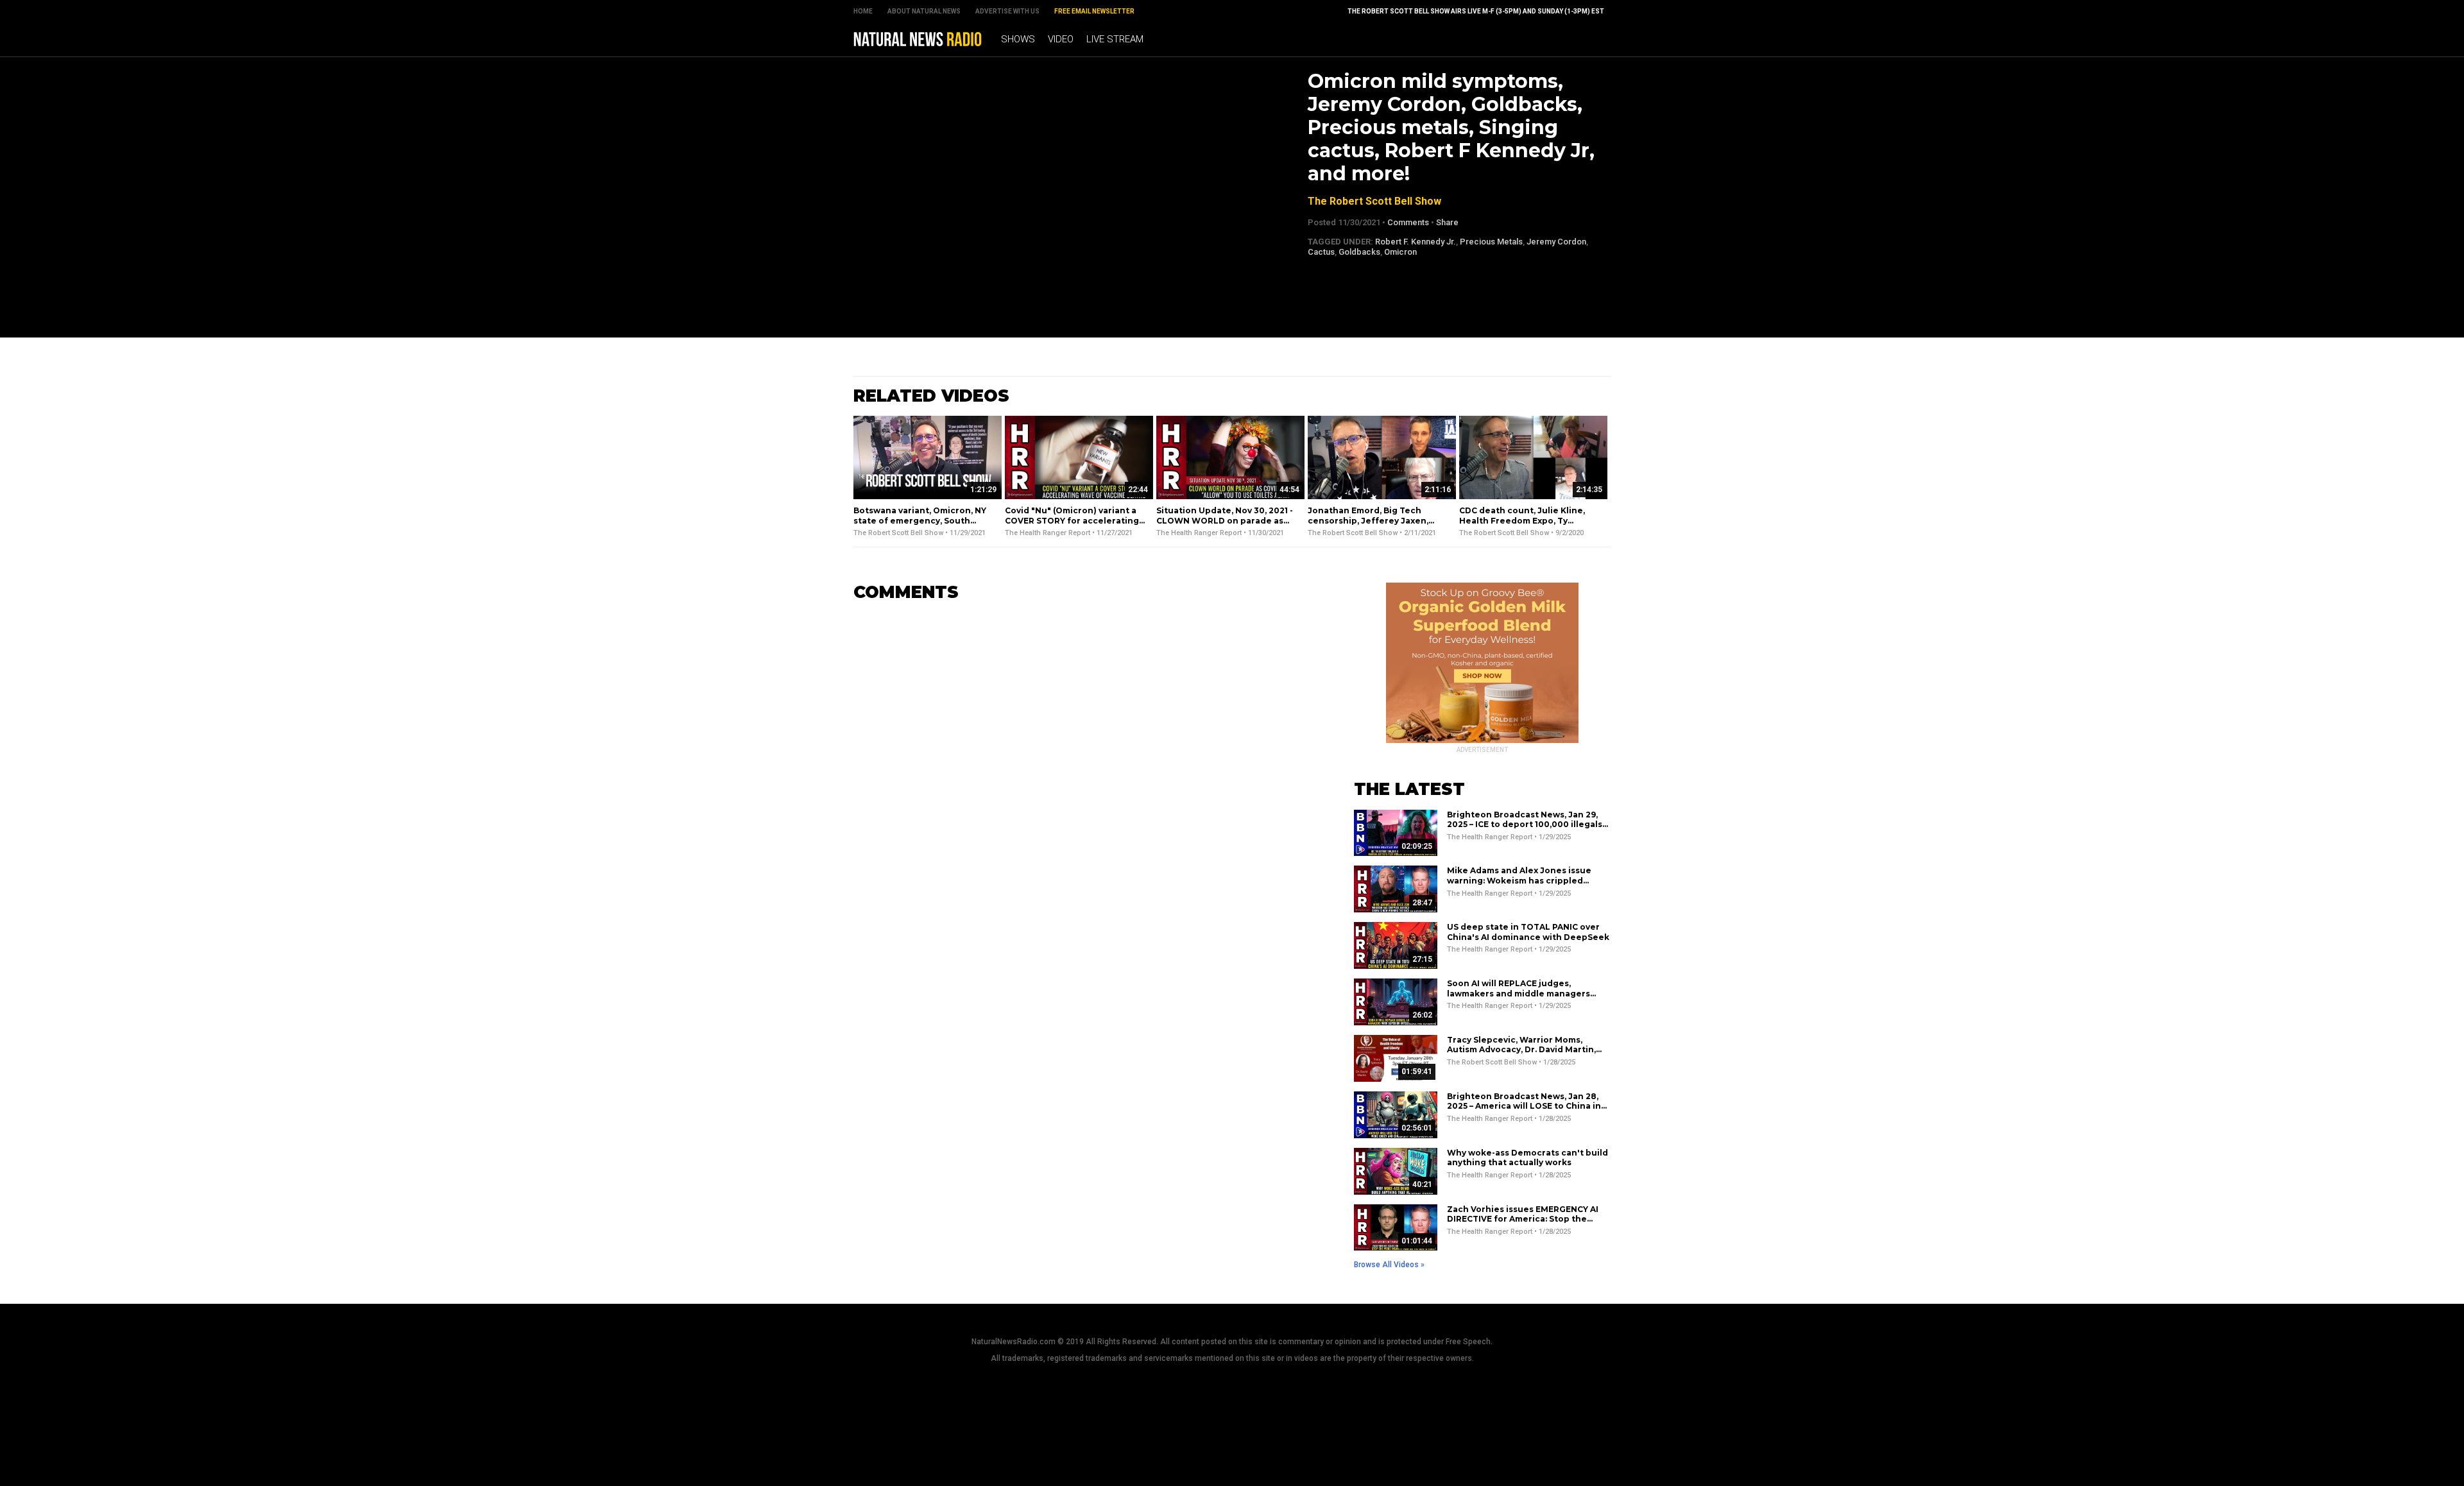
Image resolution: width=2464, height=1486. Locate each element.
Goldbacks (1359, 252)
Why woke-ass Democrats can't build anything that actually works (1527, 1158)
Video (1061, 39)
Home (863, 11)
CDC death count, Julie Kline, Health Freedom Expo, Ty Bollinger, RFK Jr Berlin (1522, 520)
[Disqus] (1084, 773)
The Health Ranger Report (1048, 533)
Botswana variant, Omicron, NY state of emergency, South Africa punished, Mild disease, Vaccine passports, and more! (920, 525)
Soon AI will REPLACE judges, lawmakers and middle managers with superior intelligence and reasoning (1519, 998)
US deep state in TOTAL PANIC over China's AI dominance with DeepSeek (1528, 932)
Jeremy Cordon (1556, 242)
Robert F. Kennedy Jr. (1416, 242)
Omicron (1400, 252)
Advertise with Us (1007, 11)
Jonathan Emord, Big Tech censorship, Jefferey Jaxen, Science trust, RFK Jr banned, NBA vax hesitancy (1372, 525)
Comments (1408, 222)
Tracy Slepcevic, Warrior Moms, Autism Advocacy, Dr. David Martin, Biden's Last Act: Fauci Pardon (1521, 1050)
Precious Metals (1491, 242)
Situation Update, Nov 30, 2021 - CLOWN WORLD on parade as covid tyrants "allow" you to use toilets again (1225, 525)
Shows (1018, 39)
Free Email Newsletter (1094, 11)
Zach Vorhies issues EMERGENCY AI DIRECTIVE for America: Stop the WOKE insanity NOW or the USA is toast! (1523, 1224)
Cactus (1321, 252)
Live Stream (1115, 39)
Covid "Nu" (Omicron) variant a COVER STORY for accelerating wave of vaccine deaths (1072, 520)
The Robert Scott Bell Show (1374, 201)
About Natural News (924, 11)
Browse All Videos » (1389, 1265)
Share (1447, 222)
